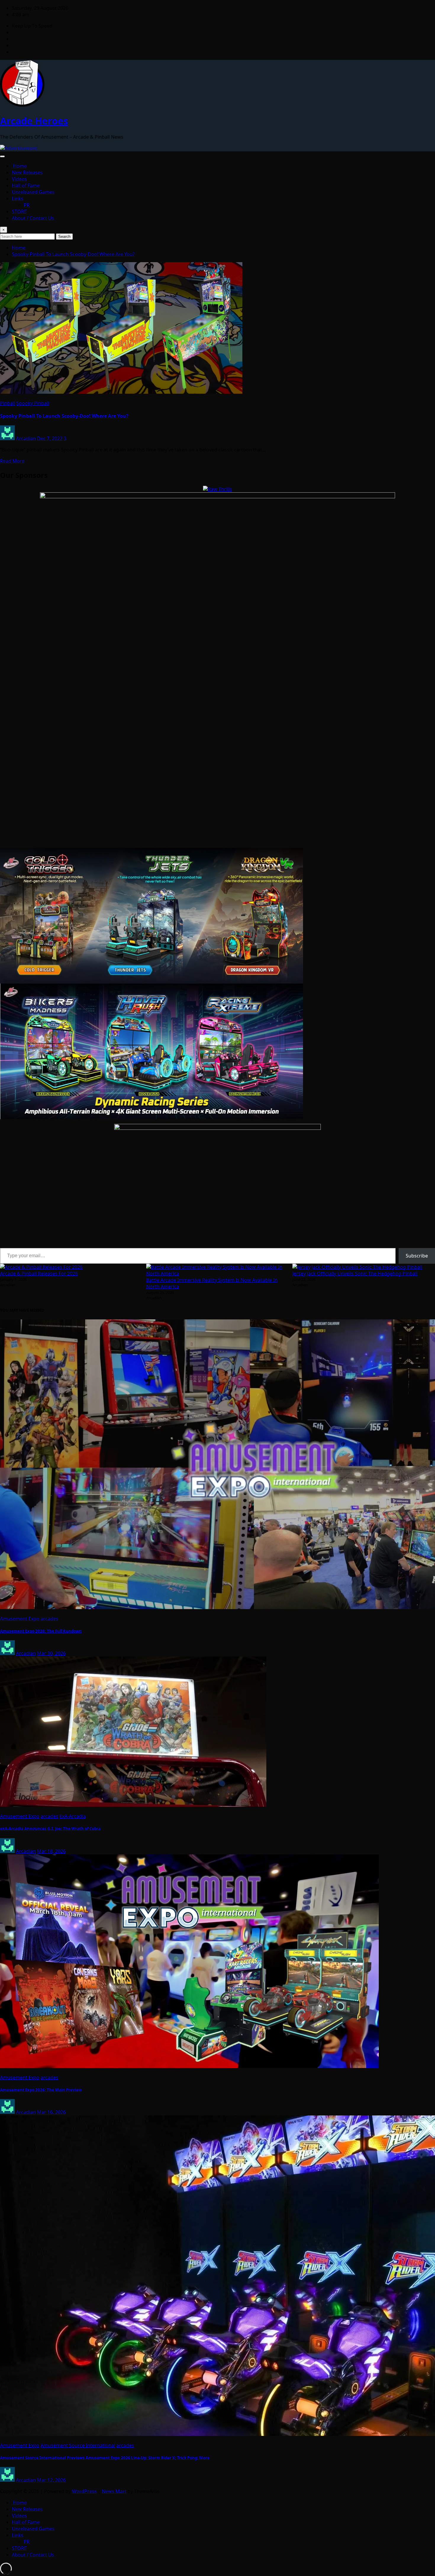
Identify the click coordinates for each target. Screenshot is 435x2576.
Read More (12, 461)
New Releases (27, 172)
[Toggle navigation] (2, 156)
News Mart (114, 2491)
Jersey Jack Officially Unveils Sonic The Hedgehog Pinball (355, 1273)
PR (27, 205)
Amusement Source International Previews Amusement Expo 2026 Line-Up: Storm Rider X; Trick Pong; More (105, 2458)
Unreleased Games (33, 192)
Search (64, 237)
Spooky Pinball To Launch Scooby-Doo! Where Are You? (73, 254)
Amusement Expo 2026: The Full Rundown (41, 1631)
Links (18, 198)
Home (19, 166)
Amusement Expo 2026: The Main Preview (41, 2090)
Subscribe (417, 1256)
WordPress (84, 2491)
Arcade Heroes (34, 121)
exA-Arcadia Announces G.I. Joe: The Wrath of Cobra (50, 1829)
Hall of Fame (26, 185)
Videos (19, 179)
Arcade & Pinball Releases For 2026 (39, 1273)
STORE (19, 212)
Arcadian (26, 438)
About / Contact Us (33, 218)
